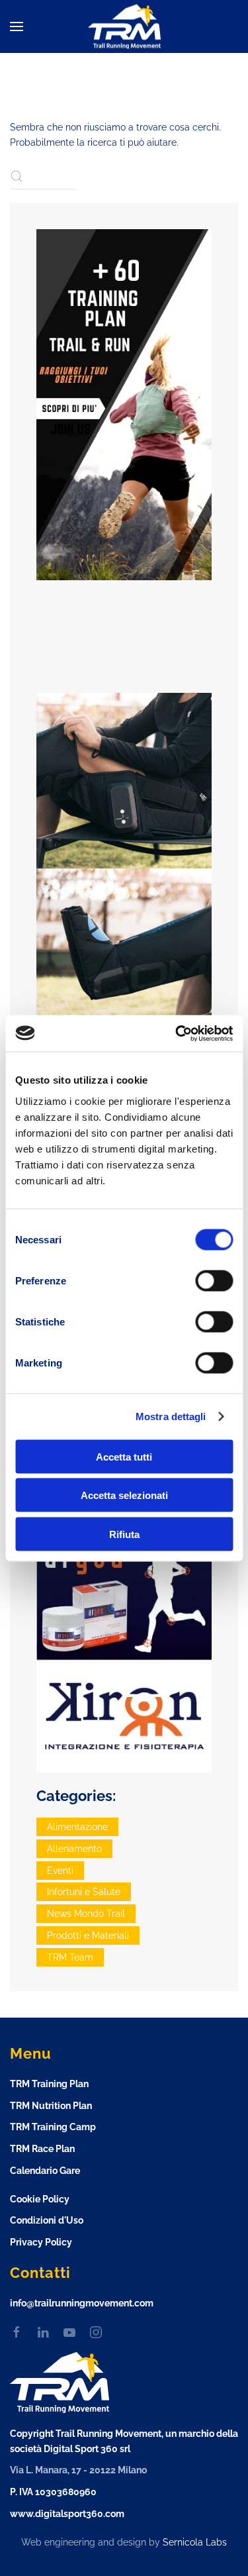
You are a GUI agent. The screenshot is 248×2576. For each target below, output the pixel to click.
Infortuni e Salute (84, 1892)
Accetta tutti (124, 1456)
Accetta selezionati (124, 1495)
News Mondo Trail (86, 1914)
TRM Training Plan (49, 2084)
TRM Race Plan (42, 2149)
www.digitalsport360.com (67, 2514)
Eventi (60, 1871)
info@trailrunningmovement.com (82, 2303)
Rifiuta (124, 1534)
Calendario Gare (45, 2171)
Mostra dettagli (171, 1417)
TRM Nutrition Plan (51, 2106)
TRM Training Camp (53, 2127)
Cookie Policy (40, 2199)
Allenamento (74, 1849)
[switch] (214, 1280)
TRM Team (70, 1957)
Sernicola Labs (195, 2542)
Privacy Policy (41, 2242)
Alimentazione (77, 1827)
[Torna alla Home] (124, 27)
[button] (17, 26)
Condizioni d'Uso (47, 2220)
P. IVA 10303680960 (53, 2492)
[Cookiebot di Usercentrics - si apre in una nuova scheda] (177, 1033)
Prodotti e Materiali (88, 1935)
